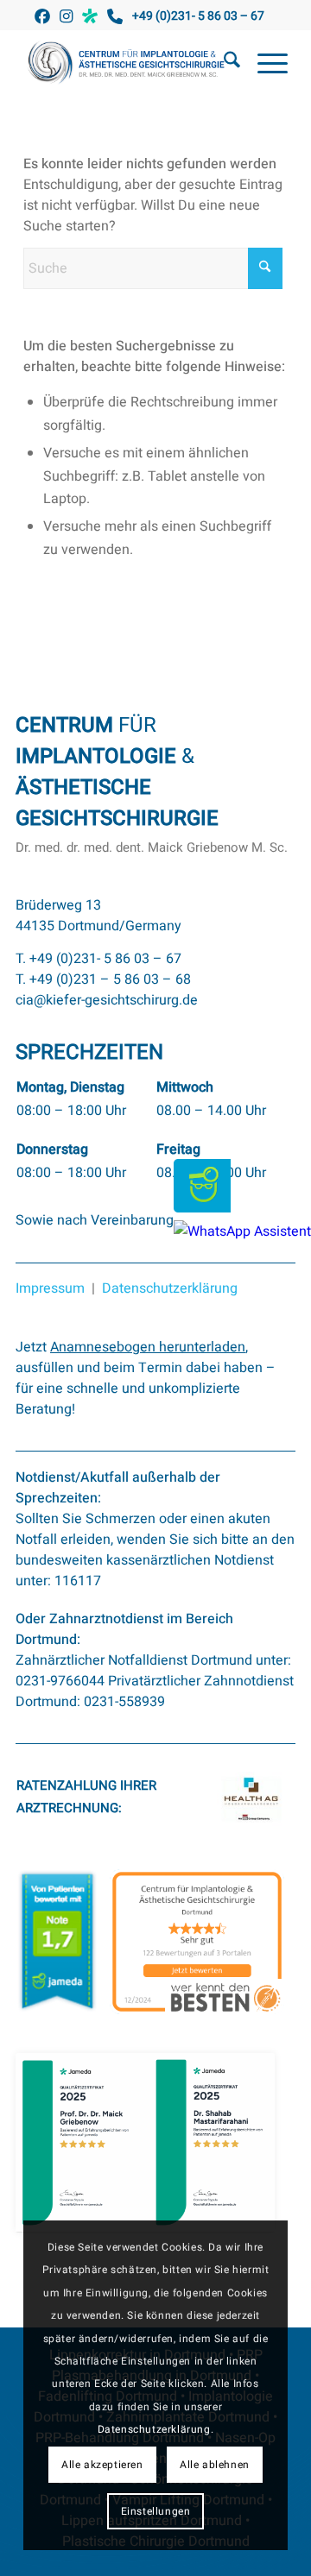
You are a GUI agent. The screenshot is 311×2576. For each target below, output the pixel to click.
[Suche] (223, 64)
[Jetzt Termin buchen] (202, 1208)
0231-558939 (124, 1702)
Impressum (50, 1288)
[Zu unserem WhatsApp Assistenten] (242, 1231)
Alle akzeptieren (102, 2465)
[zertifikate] (145, 2143)
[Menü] (264, 64)
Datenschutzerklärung (170, 1288)
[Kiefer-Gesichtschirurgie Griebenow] (129, 64)
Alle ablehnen (215, 2465)
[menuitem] (223, 64)
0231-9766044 (60, 1681)
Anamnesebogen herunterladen (148, 1347)
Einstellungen (156, 2511)
